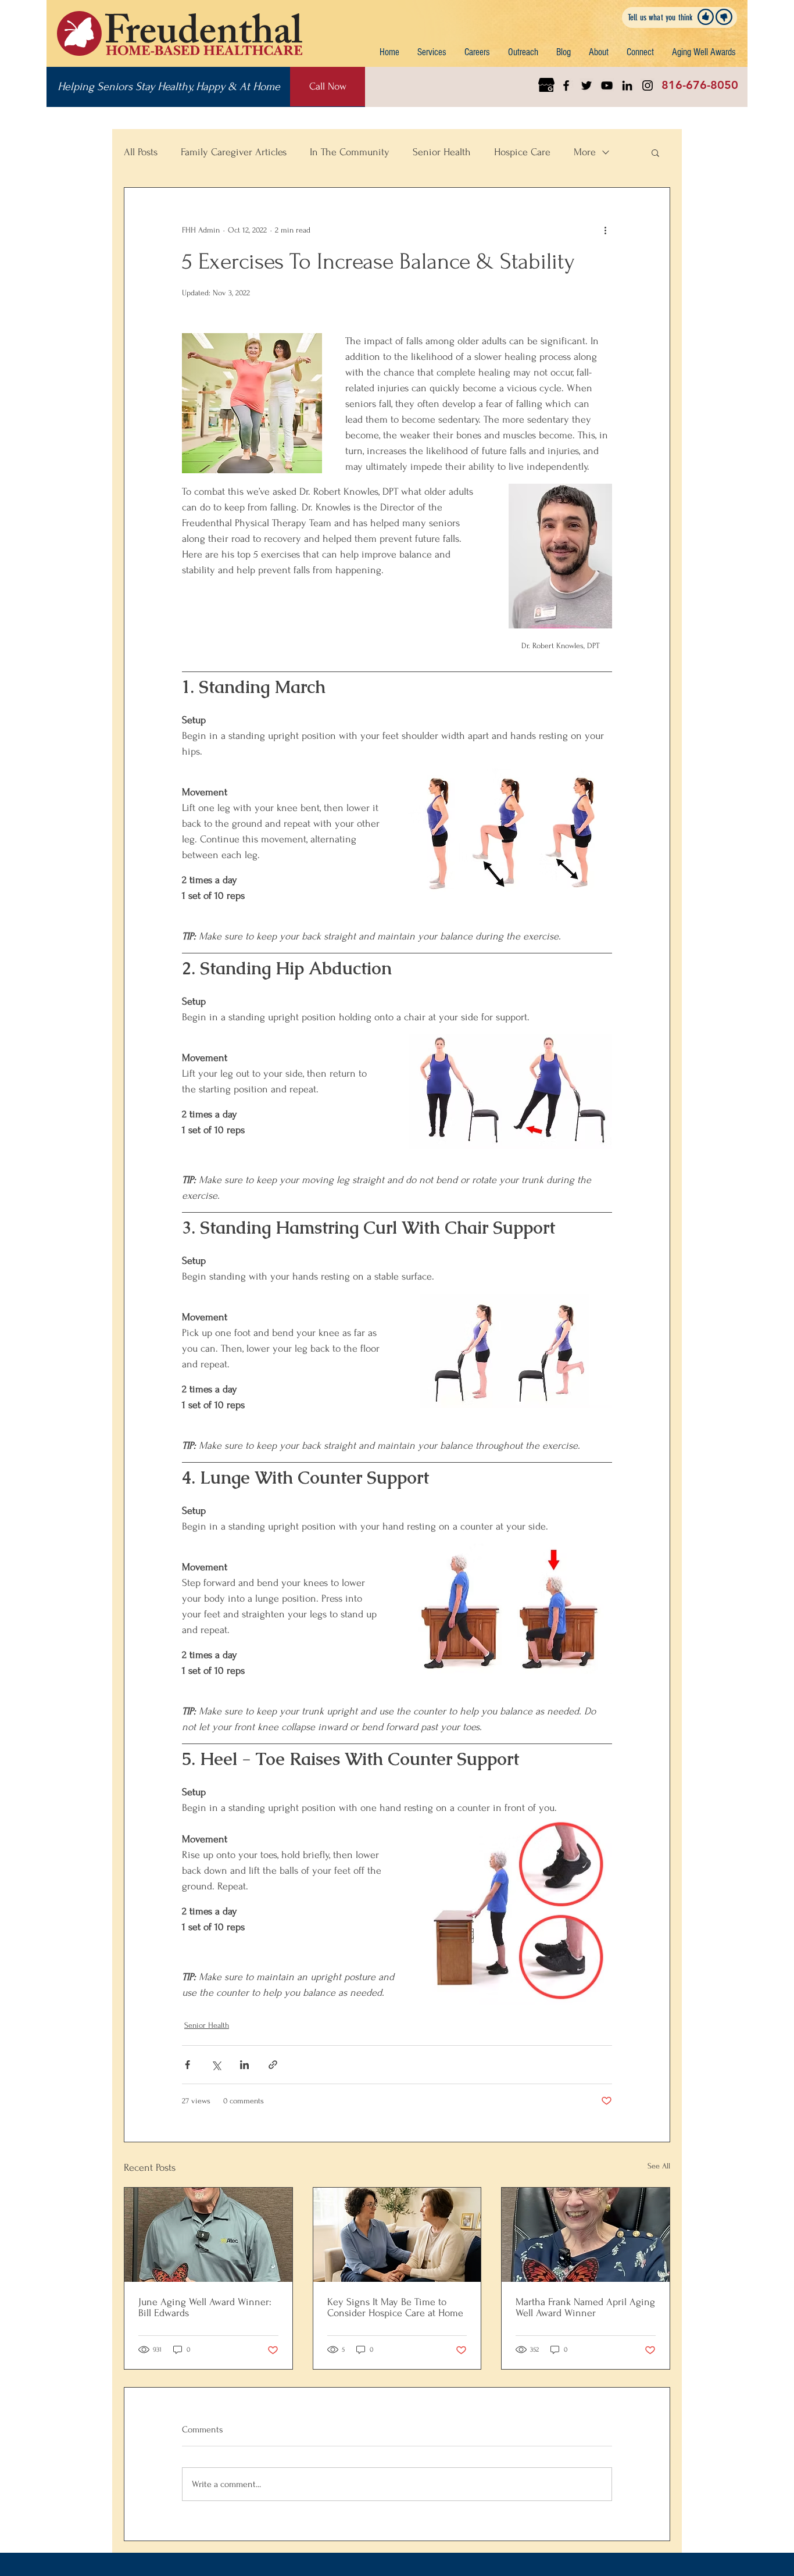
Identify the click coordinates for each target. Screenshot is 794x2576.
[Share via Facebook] (187, 2065)
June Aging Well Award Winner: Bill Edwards (205, 2307)
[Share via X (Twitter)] (216, 2065)
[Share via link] (273, 2065)
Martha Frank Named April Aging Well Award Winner (585, 2307)
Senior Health (442, 152)
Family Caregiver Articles (234, 152)
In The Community (350, 152)
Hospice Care (522, 152)
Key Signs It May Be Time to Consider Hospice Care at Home (395, 2307)
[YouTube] (607, 85)
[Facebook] (566, 85)
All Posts (141, 152)
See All (659, 2166)
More (585, 152)
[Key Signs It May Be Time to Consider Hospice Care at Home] (397, 2235)
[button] (432, 52)
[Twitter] (586, 85)
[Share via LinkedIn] (244, 2065)
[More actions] (605, 230)
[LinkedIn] (627, 85)
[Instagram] (648, 85)
